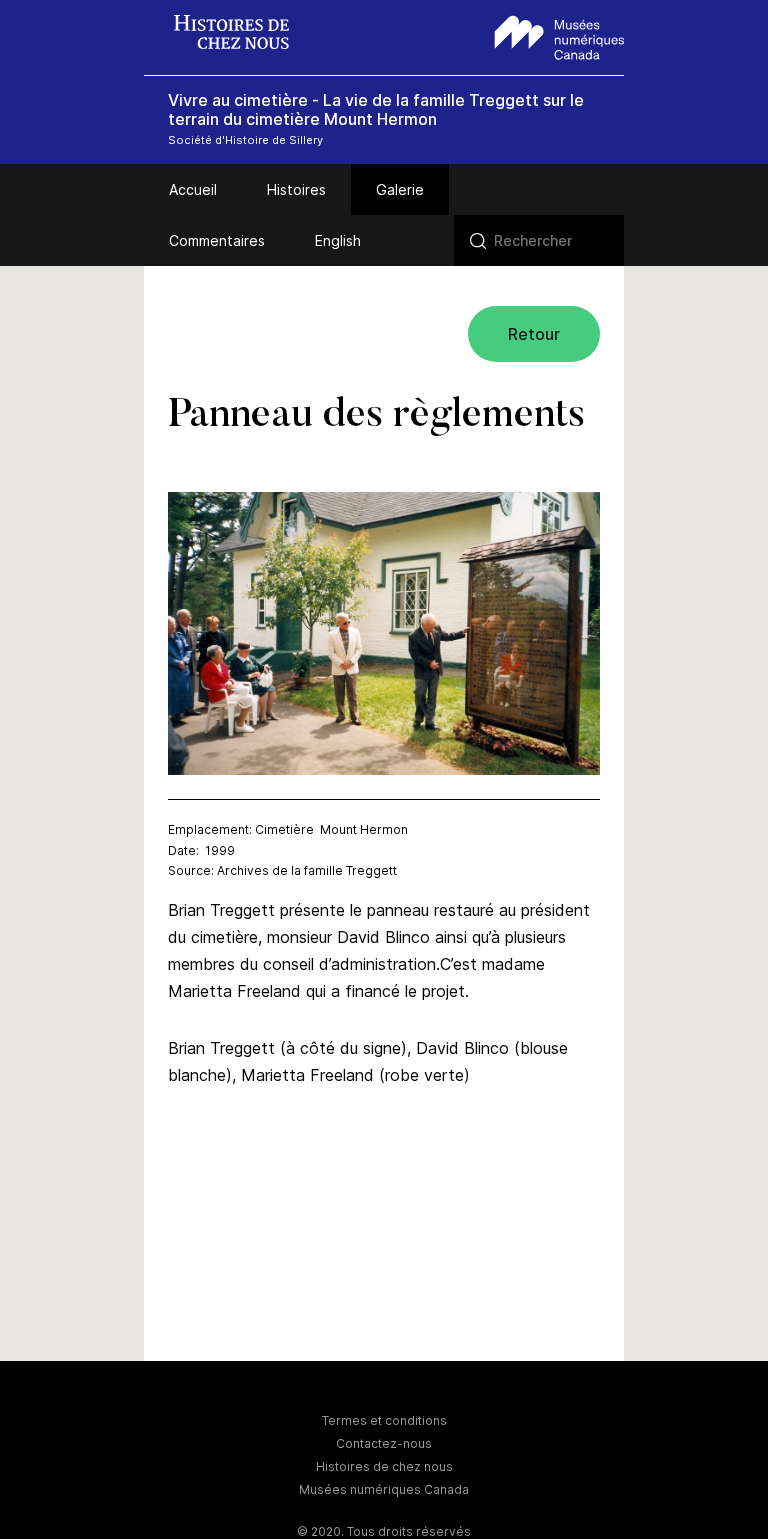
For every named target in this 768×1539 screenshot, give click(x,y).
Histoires (296, 189)
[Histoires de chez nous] (241, 34)
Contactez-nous (384, 1443)
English (338, 240)
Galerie (400, 189)
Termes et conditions (384, 1420)
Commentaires (217, 240)
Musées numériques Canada (384, 1489)
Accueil (193, 189)
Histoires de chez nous (384, 1466)
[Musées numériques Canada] (559, 35)
